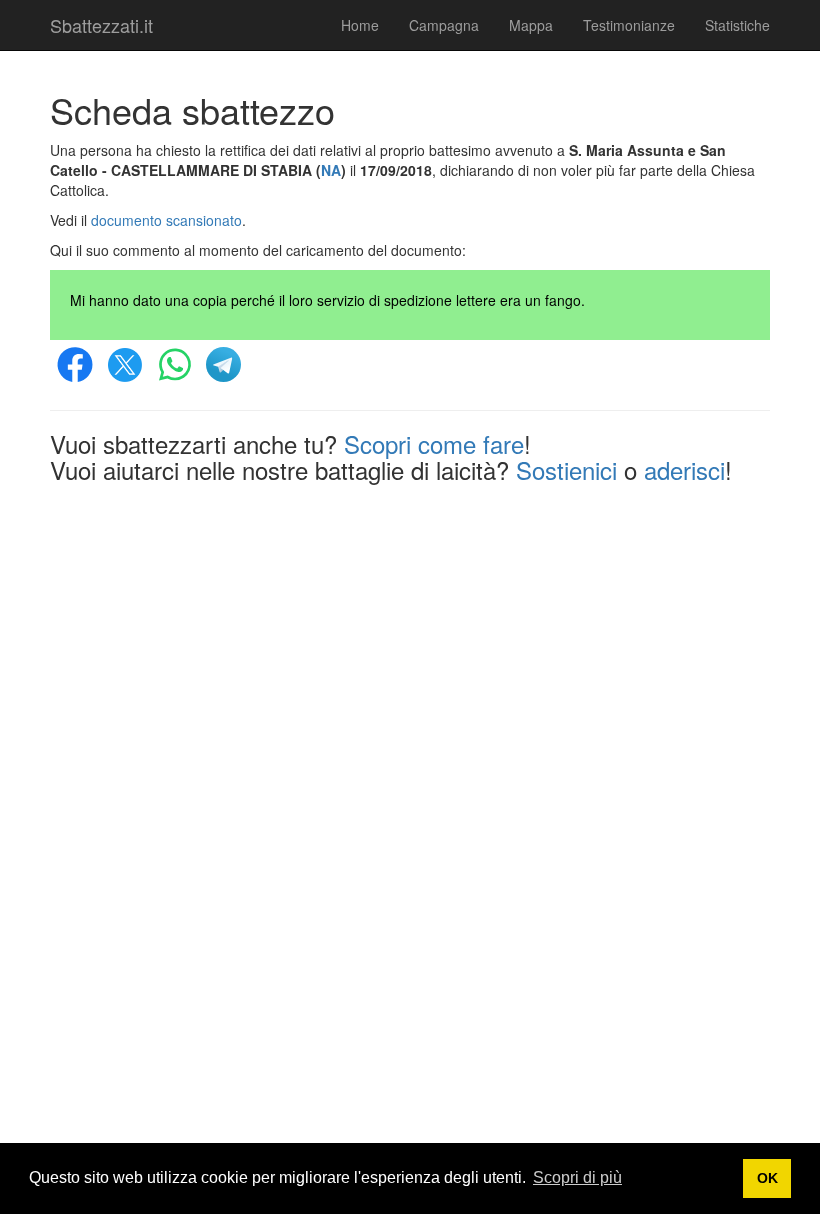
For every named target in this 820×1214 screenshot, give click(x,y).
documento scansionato (166, 220)
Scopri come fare (434, 443)
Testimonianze (629, 25)
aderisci (684, 469)
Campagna (444, 25)
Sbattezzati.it (101, 25)
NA (331, 170)
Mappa (531, 25)
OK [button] (767, 1178)
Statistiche (737, 25)
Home (360, 25)
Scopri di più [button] (577, 1177)
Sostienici (566, 469)
